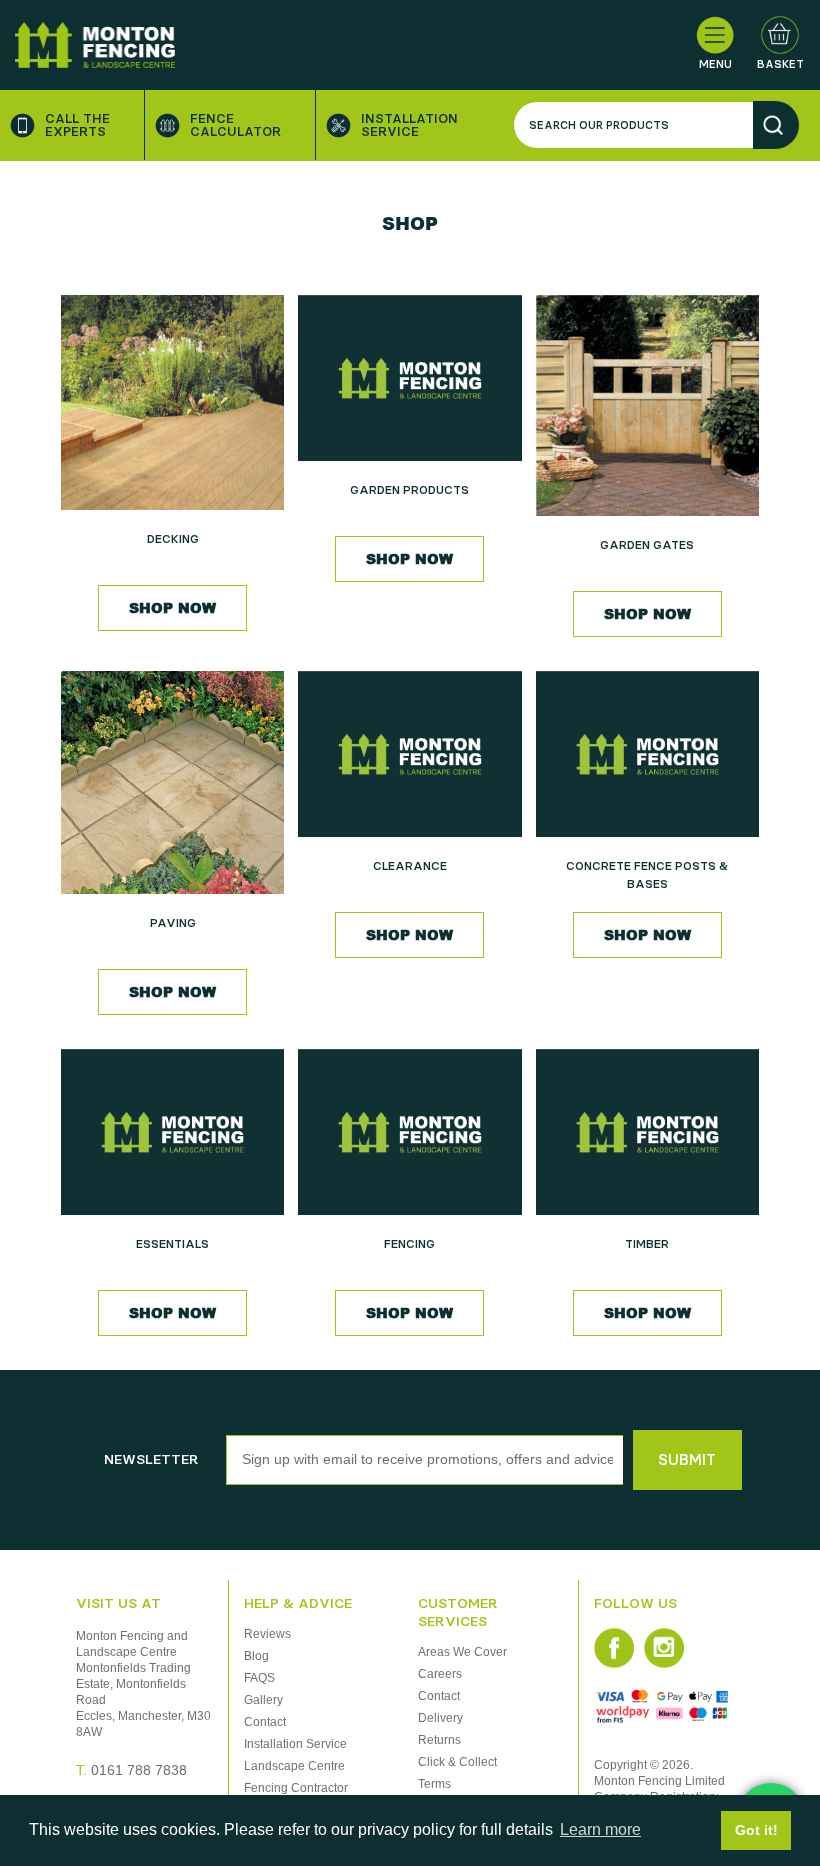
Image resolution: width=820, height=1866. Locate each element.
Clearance (410, 866)
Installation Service (409, 125)
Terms (434, 1784)
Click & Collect (457, 1762)
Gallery (263, 1700)
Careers (440, 1674)
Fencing (409, 1244)
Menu (715, 64)
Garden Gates (647, 545)
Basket (780, 64)
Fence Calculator (235, 125)
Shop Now (172, 607)
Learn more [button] (600, 1829)
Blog (256, 1656)
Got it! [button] (756, 1830)
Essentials (172, 1244)
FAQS (259, 1678)
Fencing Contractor (296, 1788)
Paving (173, 923)
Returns (439, 1740)
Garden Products (409, 490)
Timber (647, 1244)
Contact (265, 1722)
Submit (687, 1460)
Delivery (440, 1718)
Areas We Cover (462, 1652)
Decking (173, 539)
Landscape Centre (294, 1766)
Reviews (267, 1634)
